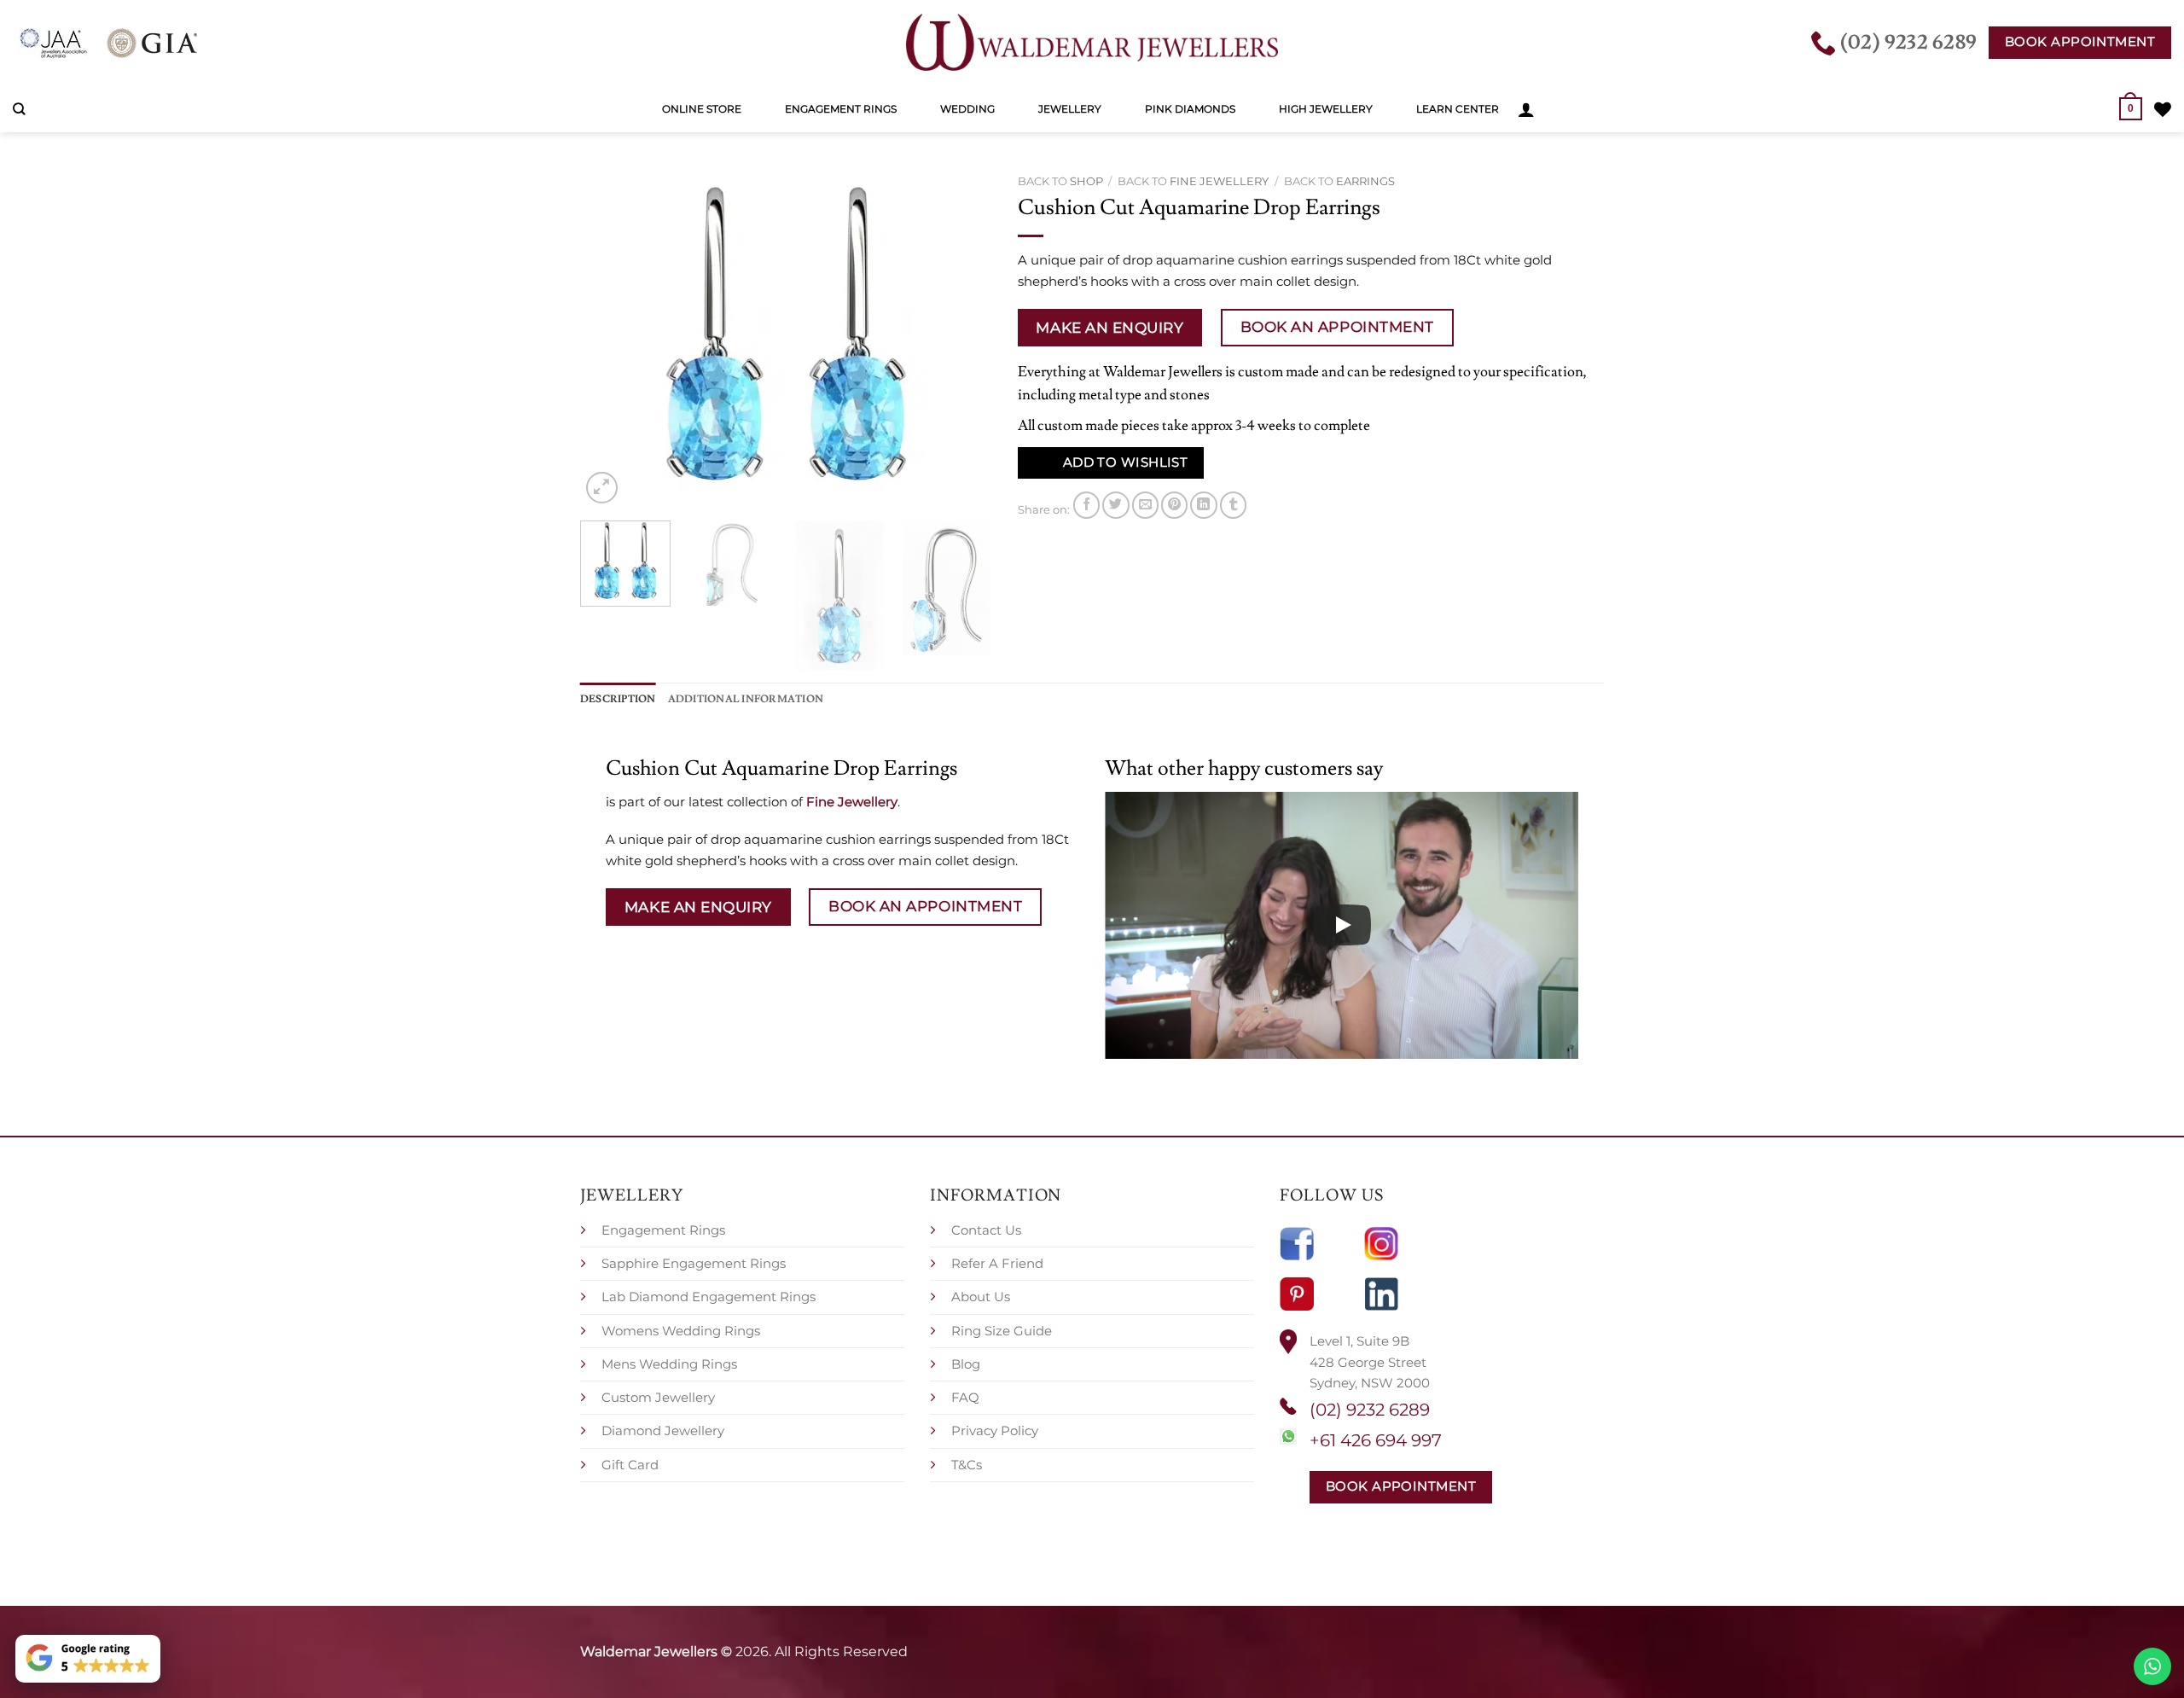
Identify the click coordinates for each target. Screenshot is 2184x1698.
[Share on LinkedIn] (1203, 505)
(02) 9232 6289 (1370, 1410)
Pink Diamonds (1190, 109)
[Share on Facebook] (1086, 505)
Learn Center (1458, 109)
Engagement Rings (841, 109)
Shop (1086, 181)
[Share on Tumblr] (1233, 505)
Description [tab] (618, 699)
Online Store (702, 109)
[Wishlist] (2163, 109)
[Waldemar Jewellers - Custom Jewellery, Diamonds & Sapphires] (1092, 43)
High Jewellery (1326, 109)
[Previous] (610, 337)
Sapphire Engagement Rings (694, 1263)
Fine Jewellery (1219, 181)
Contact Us (986, 1230)
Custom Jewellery (658, 1397)
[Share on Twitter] (1115, 505)
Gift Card (630, 1465)
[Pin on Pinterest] (1174, 505)
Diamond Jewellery (663, 1431)
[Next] (962, 337)
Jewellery (1070, 109)
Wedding (967, 109)
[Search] (19, 109)
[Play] (1342, 925)
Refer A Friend (997, 1263)
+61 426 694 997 (1376, 1440)
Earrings (1365, 181)
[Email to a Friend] (1145, 505)
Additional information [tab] (746, 699)
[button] (1526, 109)
